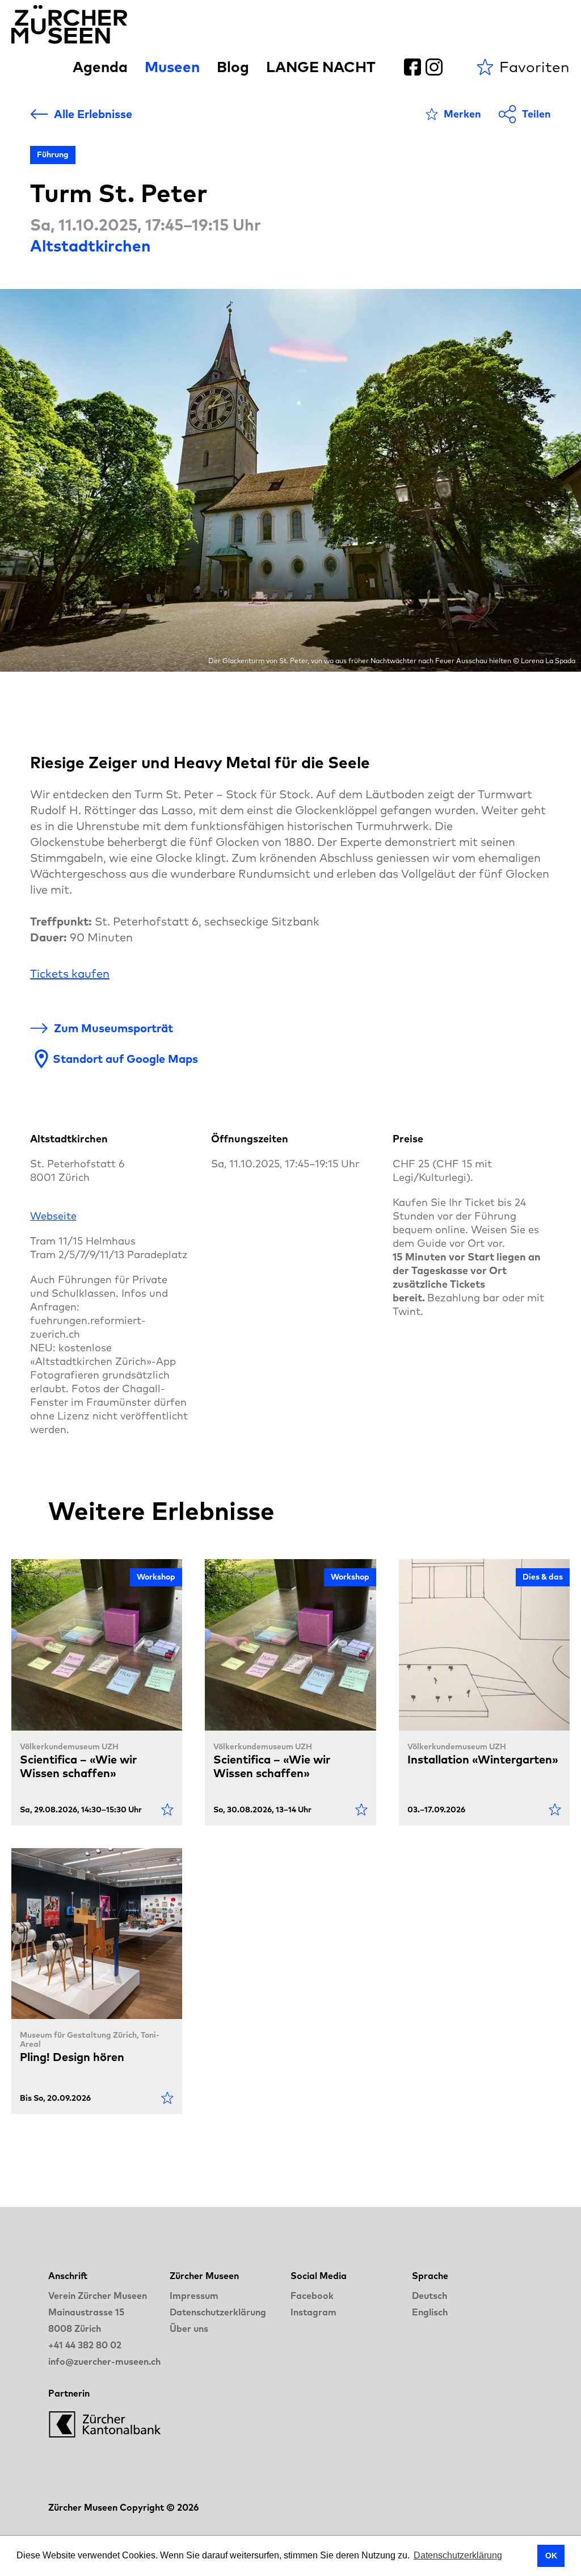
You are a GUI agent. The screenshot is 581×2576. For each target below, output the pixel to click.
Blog (233, 67)
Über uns (189, 2328)
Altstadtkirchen (90, 246)
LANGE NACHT (321, 67)
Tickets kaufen (70, 973)
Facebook (312, 2296)
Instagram (313, 2312)
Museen (172, 67)
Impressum (194, 2296)
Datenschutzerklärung (218, 2312)
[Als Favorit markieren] (167, 1810)
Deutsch (430, 2296)
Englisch (430, 2312)
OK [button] (551, 2556)
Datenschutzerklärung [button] (458, 2555)
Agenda (100, 67)
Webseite (53, 1216)
